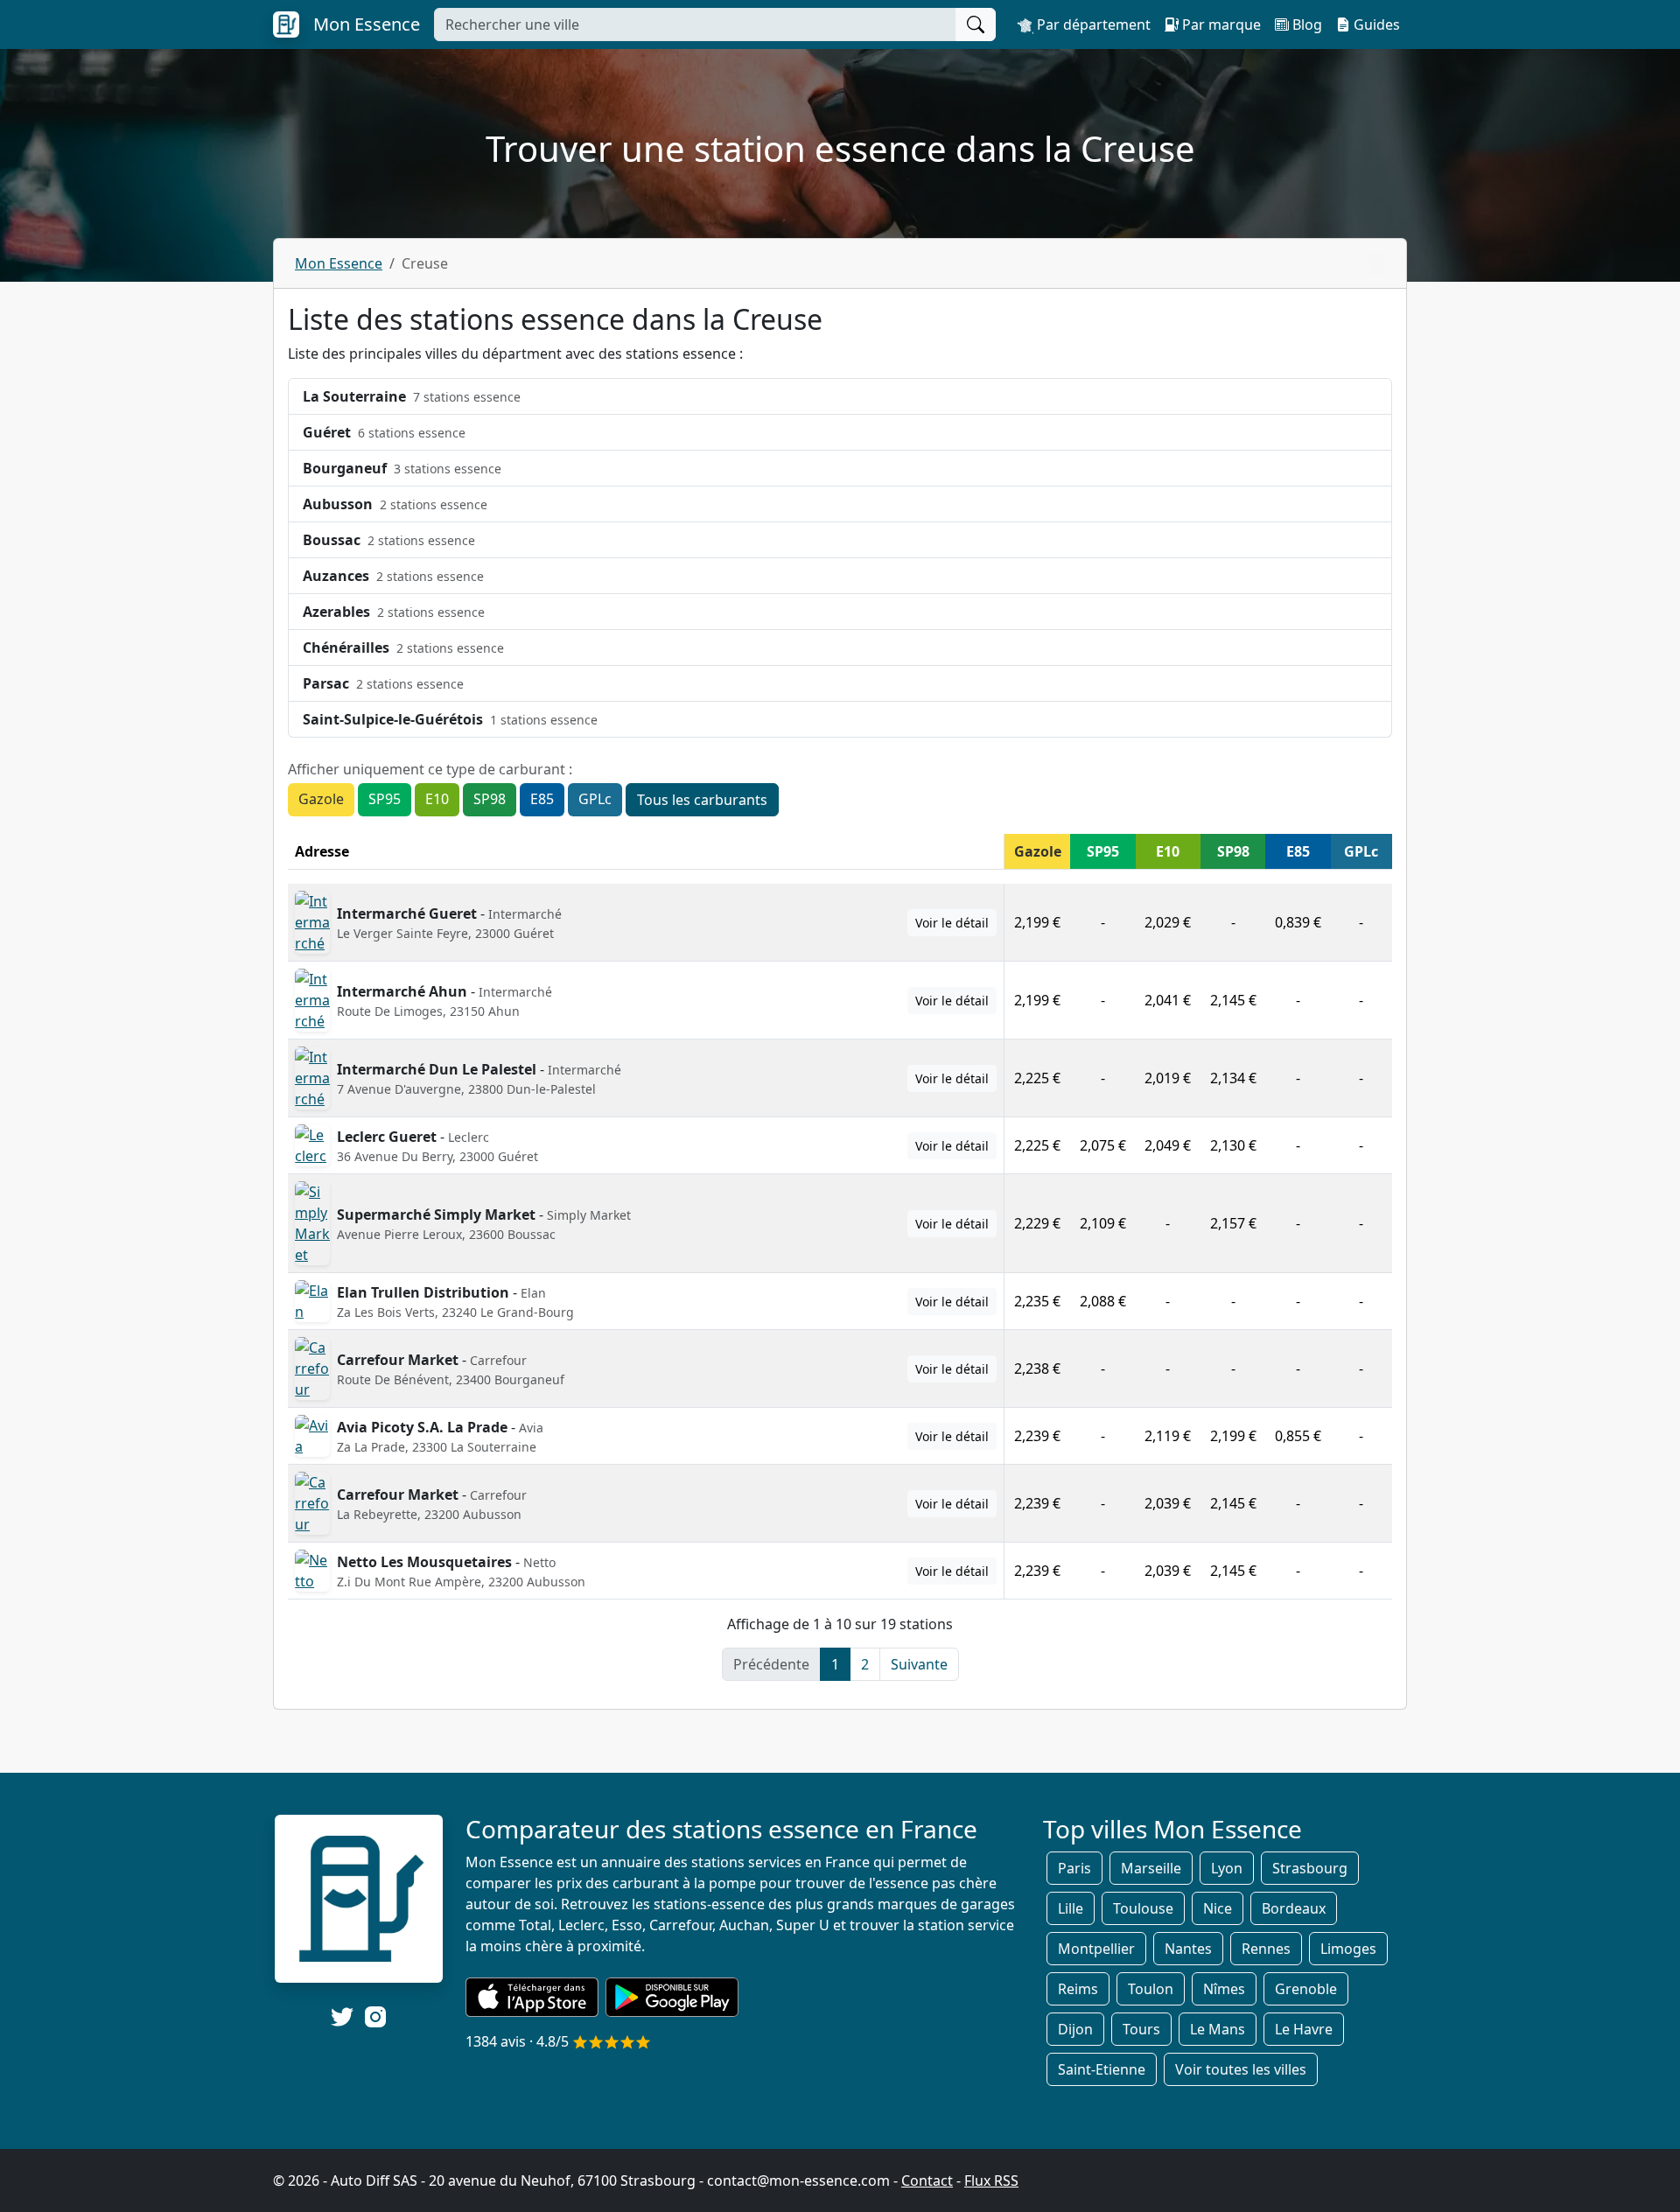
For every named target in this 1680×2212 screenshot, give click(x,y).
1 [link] (835, 1664)
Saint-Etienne (1102, 2069)
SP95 (385, 799)
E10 (437, 799)
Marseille (1151, 1868)
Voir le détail (952, 923)
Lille (1071, 1908)
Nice (1218, 1908)
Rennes (1266, 1949)
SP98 (490, 799)
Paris (1074, 1868)
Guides (1375, 24)
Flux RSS (991, 2180)
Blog (1305, 24)
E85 (542, 799)
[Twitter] (342, 2017)
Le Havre (1304, 2029)
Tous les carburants (702, 800)
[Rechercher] (976, 24)
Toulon (1151, 1989)
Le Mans (1218, 2029)
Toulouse (1143, 1908)
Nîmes (1224, 1989)
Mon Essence (339, 263)
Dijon (1075, 2029)
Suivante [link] (919, 1664)
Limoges (1348, 1949)
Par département (1092, 24)
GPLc (595, 799)
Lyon (1227, 1868)
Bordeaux (1294, 1908)
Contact (927, 2180)
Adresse (322, 851)
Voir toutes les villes (1241, 2069)
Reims (1078, 1989)
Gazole (321, 799)
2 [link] (865, 1664)
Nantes (1188, 1949)
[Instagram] (375, 2016)
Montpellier (1096, 1949)
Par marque (1220, 24)
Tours (1141, 2029)
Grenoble (1306, 1989)
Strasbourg (1310, 1868)
